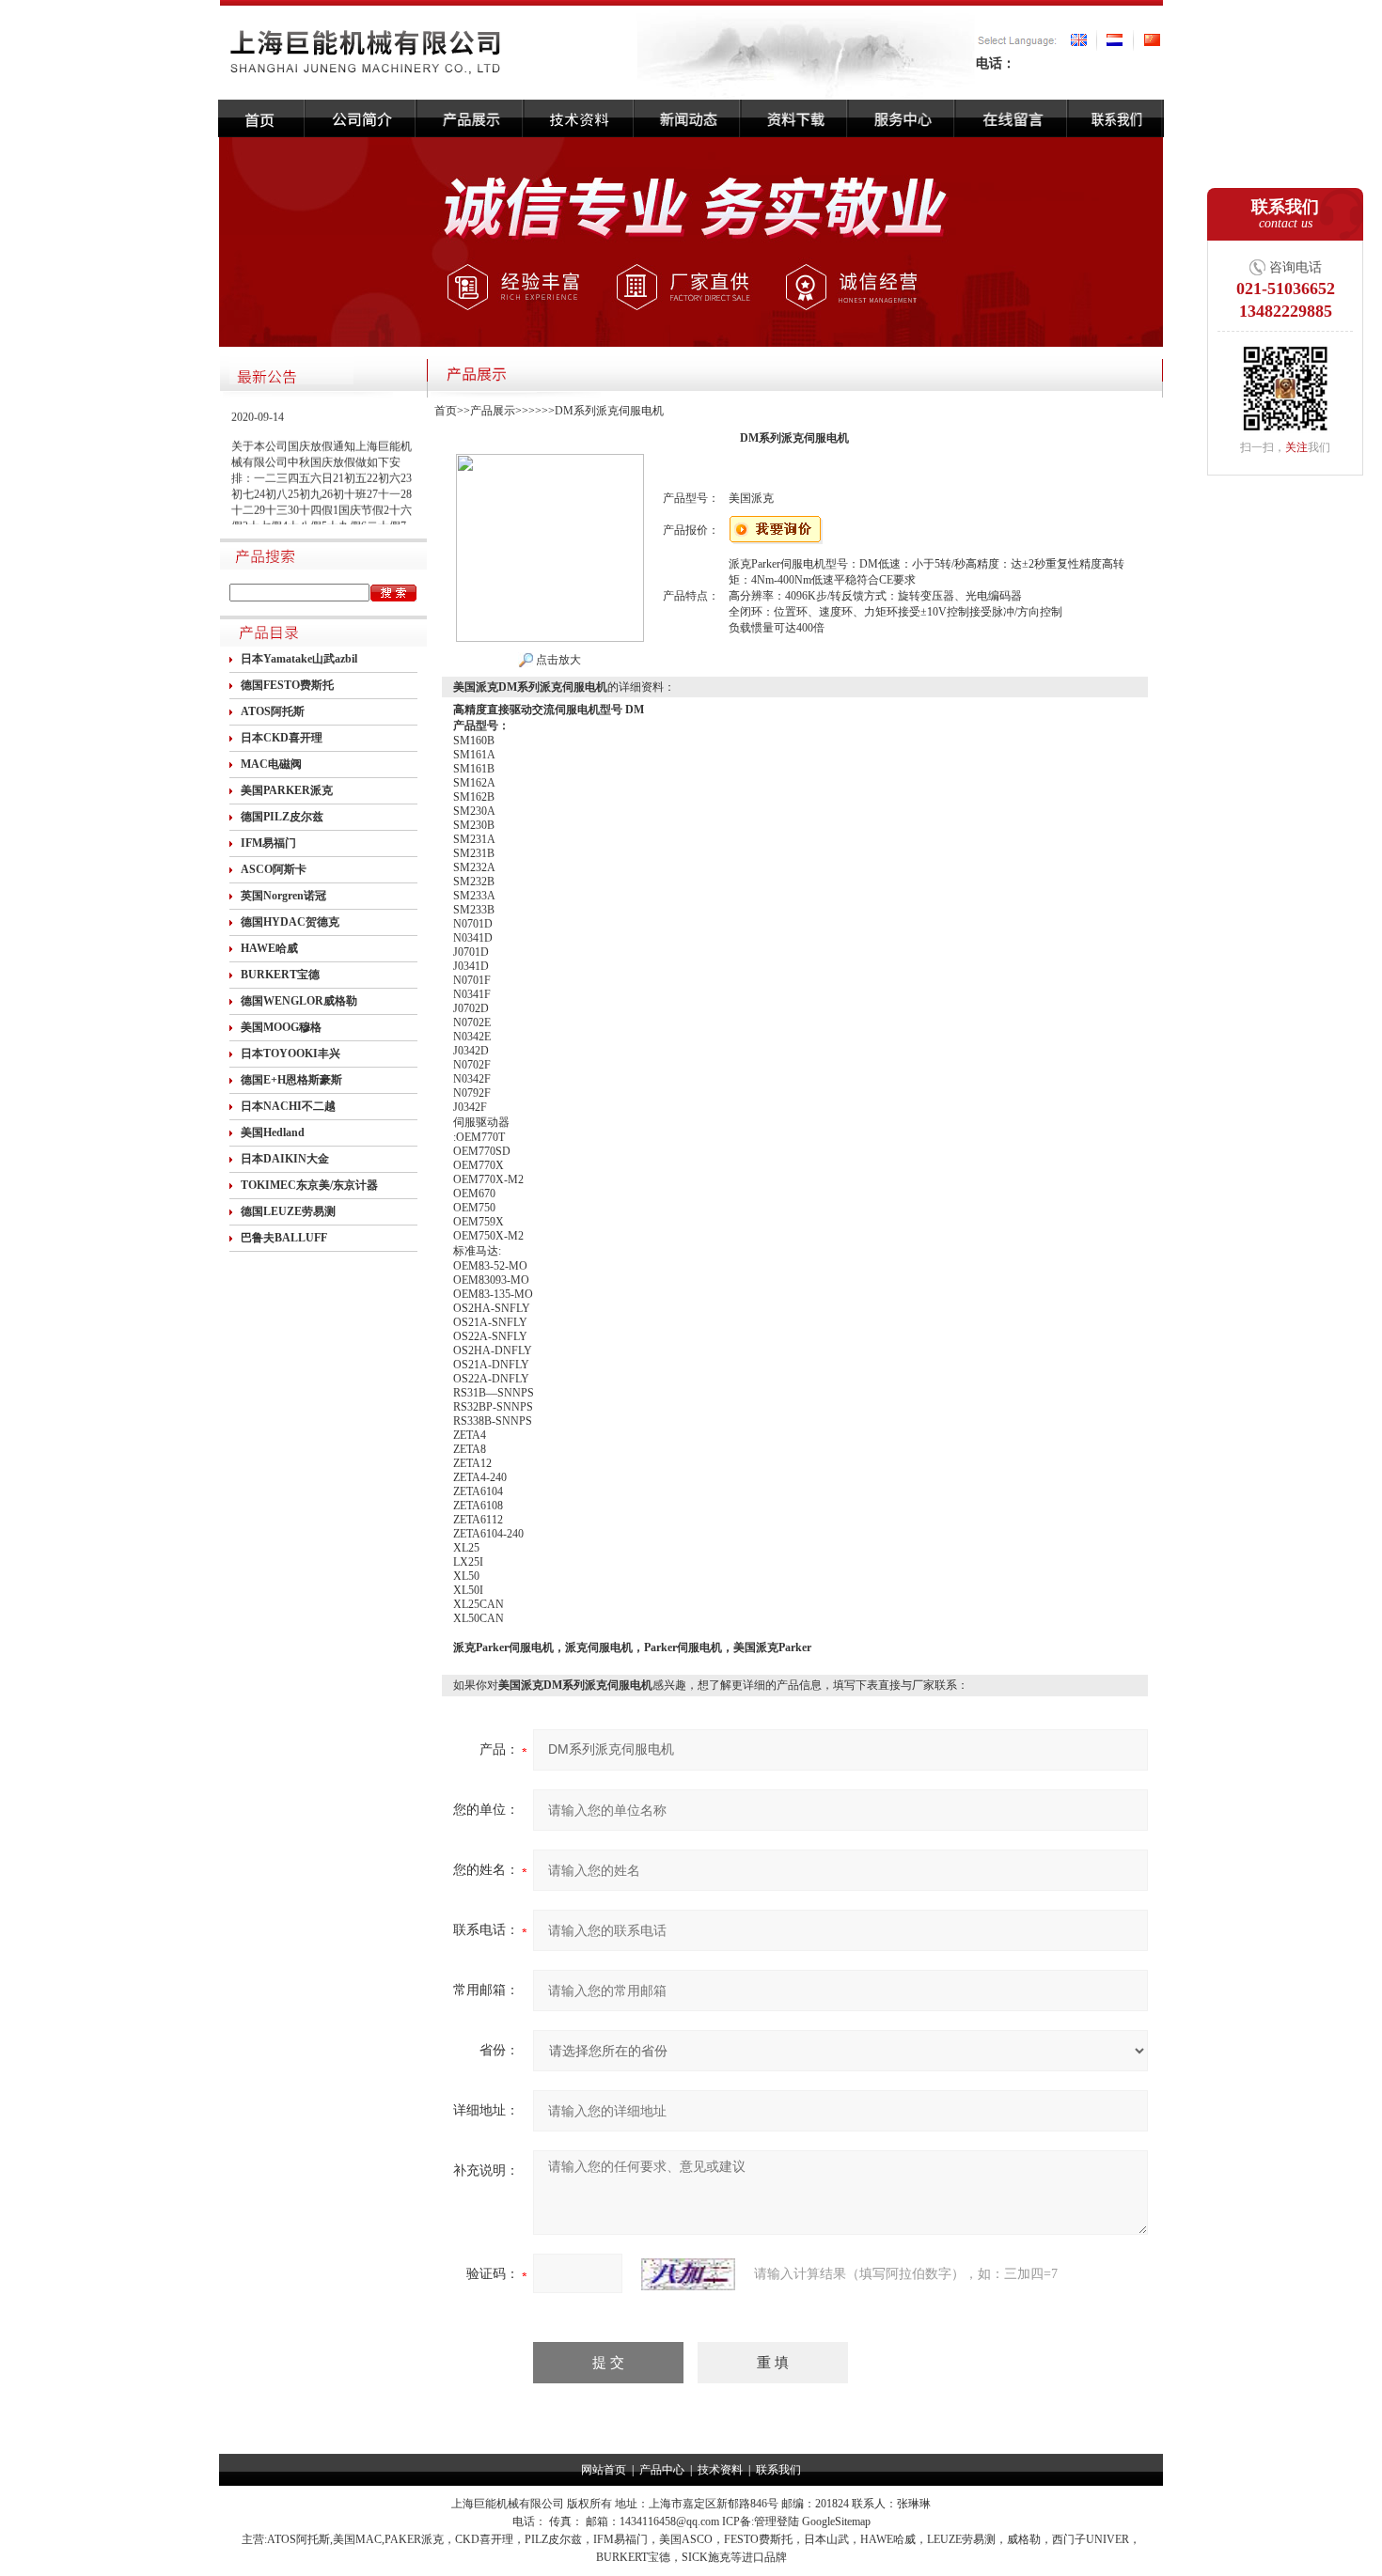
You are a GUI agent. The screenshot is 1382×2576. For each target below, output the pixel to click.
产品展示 (493, 411)
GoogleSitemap (836, 2521)
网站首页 (604, 2470)
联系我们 (778, 2470)
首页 (446, 411)
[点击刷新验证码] (688, 2274)
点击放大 (557, 660)
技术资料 (720, 2470)
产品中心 (662, 2470)
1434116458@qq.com (669, 2521)
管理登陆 (777, 2521)
